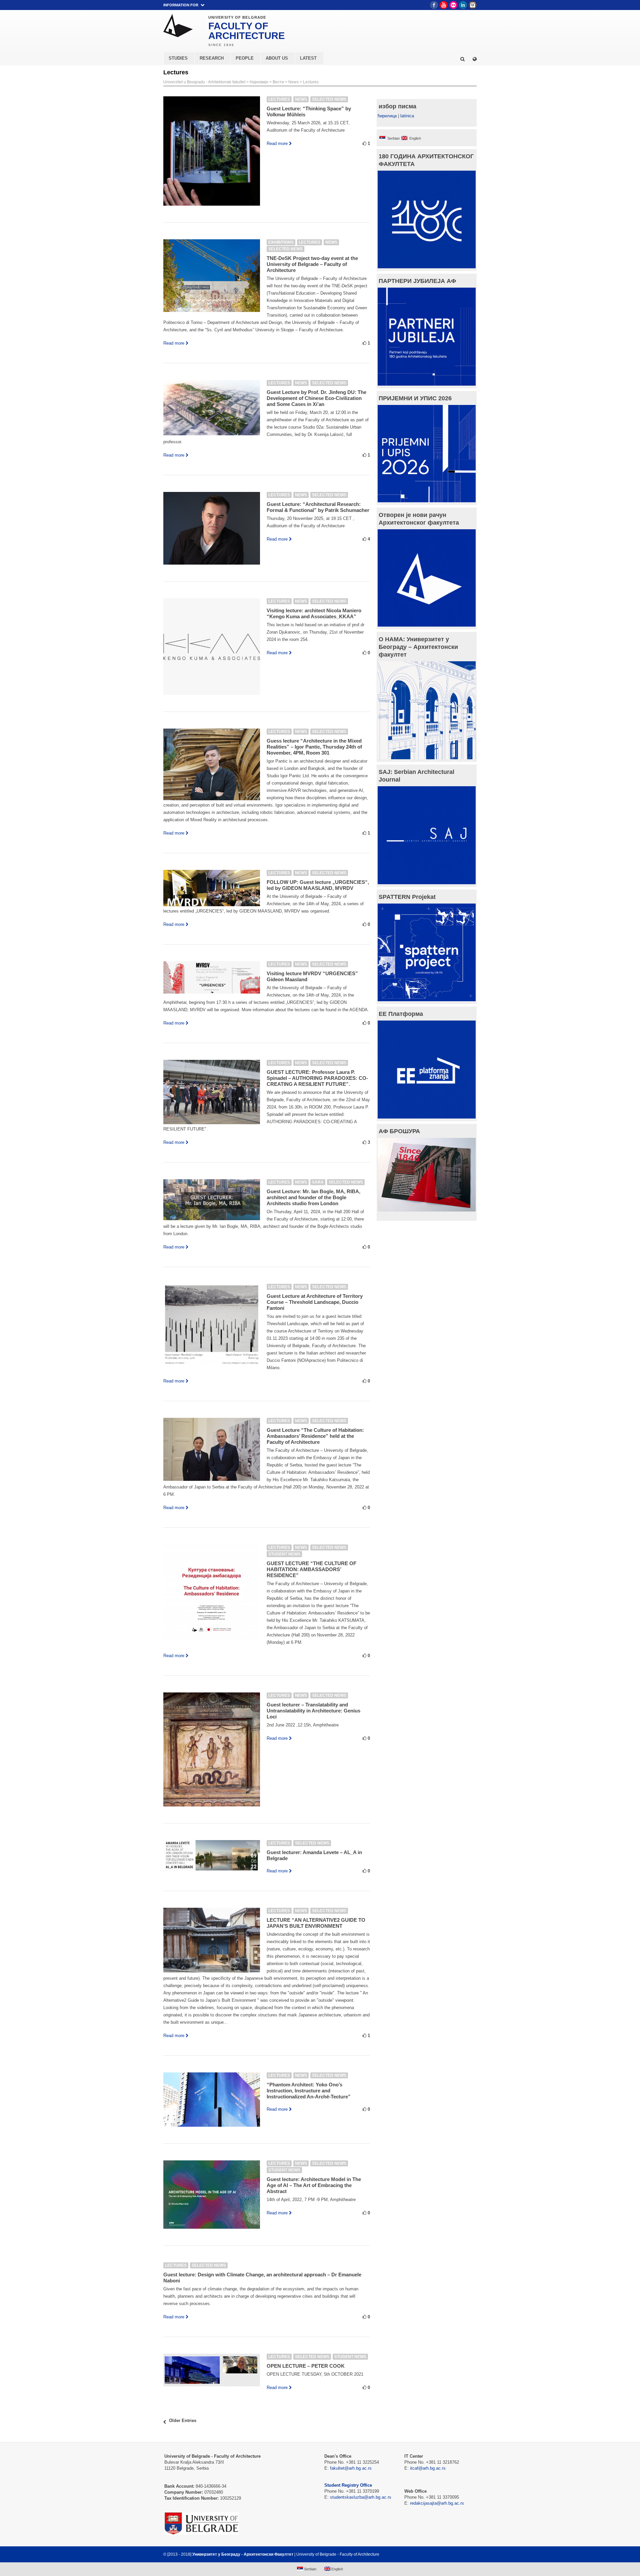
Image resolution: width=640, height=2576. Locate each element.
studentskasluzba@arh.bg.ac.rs (361, 2497)
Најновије (259, 82)
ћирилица (387, 116)
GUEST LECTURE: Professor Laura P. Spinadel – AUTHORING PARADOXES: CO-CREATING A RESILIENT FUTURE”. (317, 1078)
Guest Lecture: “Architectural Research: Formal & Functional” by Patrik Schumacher (318, 507)
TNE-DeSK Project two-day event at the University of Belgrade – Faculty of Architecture (312, 264)
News (293, 82)
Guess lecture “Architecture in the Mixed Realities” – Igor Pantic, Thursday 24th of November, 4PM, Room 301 (314, 747)
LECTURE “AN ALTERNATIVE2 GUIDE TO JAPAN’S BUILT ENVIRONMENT (316, 1923)
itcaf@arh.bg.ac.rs (428, 2468)
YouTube (444, 5)
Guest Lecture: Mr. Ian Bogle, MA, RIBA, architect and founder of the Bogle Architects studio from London (313, 1197)
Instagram (473, 5)
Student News (284, 1554)
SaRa (318, 1182)
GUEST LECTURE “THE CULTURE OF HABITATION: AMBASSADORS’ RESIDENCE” (311, 1569)
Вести (278, 82)
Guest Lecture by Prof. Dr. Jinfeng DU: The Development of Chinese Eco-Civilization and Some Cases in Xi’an (316, 398)
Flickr (453, 5)
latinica (407, 116)
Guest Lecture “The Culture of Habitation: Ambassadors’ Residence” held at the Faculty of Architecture (315, 1436)
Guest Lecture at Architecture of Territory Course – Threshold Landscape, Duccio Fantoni (315, 1302)
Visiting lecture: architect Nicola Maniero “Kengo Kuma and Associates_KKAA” (314, 613)
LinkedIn (463, 5)
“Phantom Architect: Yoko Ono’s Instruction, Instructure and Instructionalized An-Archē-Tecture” (309, 2091)
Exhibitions (281, 242)
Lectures (311, 82)
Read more (277, 143)
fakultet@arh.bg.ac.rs (351, 2468)
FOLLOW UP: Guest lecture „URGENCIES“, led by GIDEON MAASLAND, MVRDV (318, 885)
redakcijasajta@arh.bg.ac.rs (437, 2503)
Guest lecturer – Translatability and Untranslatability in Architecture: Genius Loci (313, 1711)
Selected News (329, 99)
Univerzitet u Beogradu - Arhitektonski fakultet (204, 82)
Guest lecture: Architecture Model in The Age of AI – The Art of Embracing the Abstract (314, 2185)
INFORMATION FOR (181, 5)
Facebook (434, 5)
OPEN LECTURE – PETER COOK (306, 2366)
